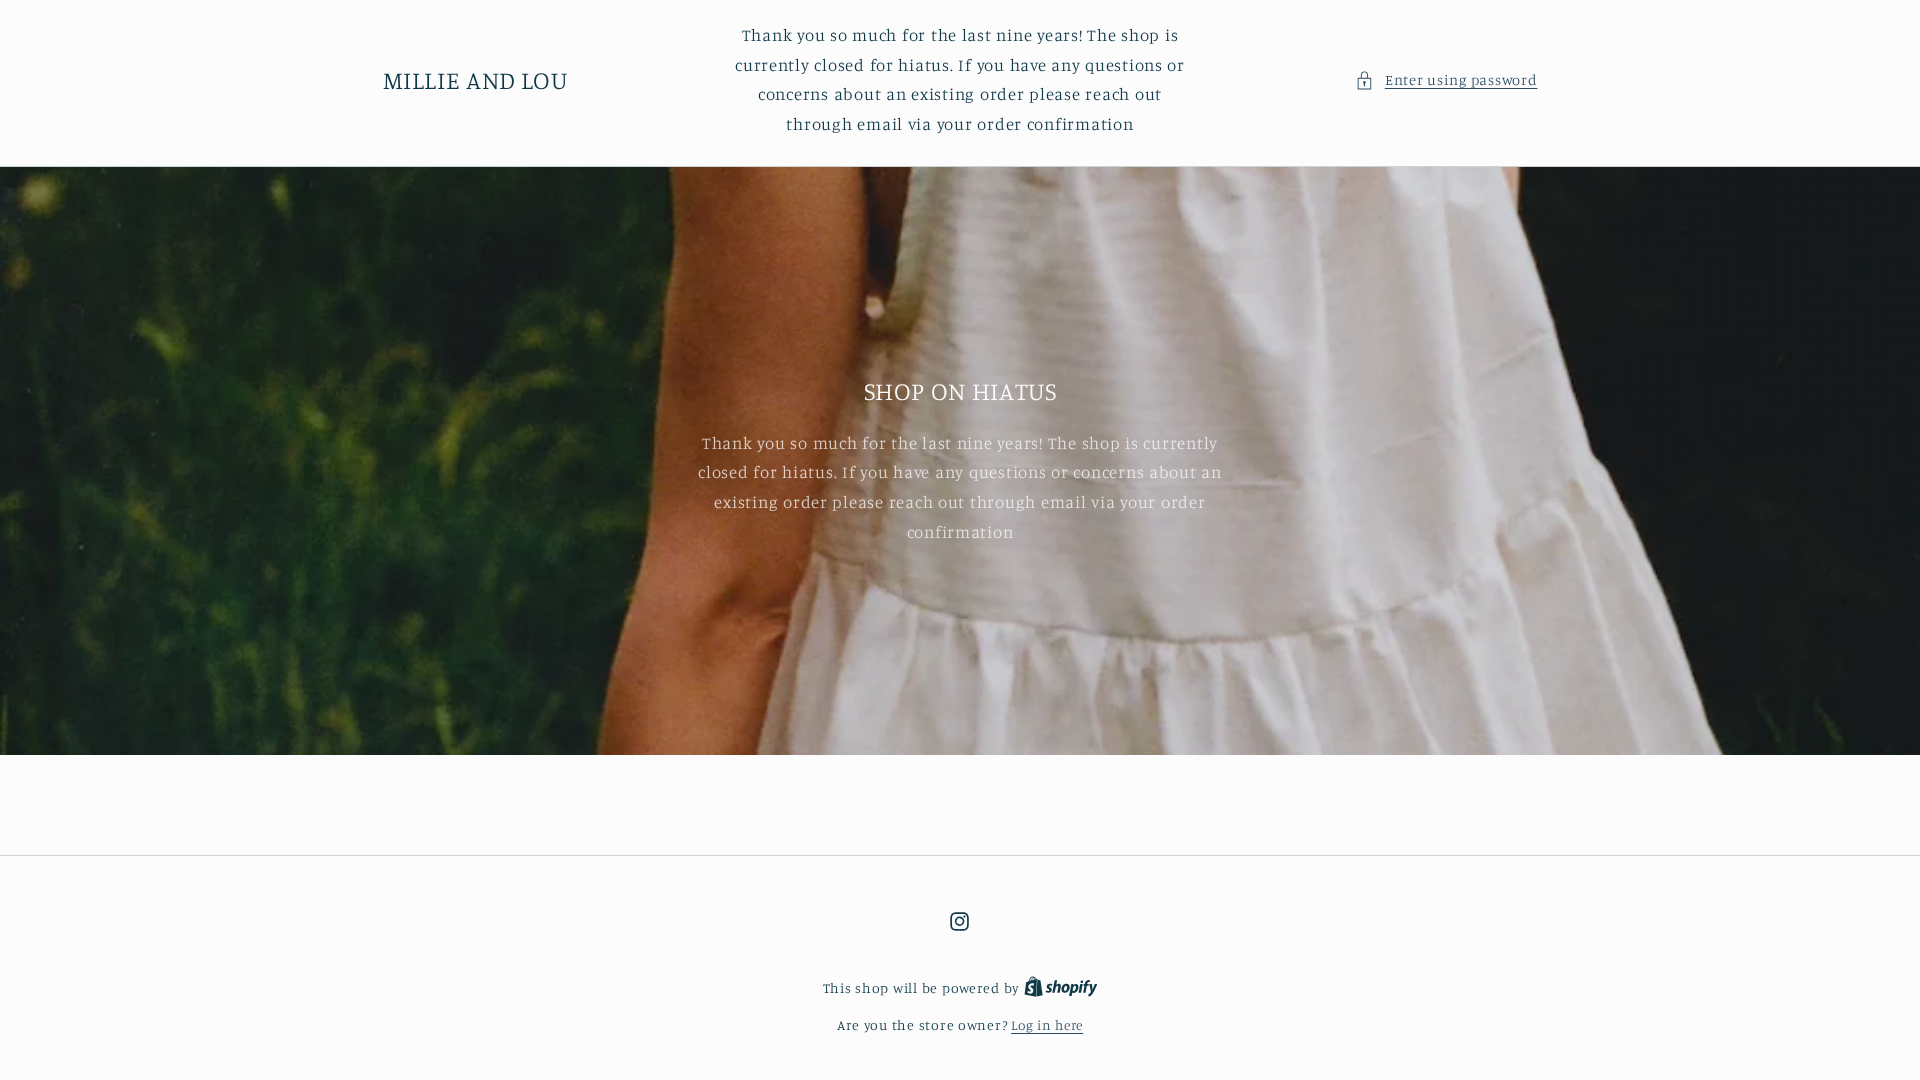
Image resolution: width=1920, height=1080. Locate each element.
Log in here (1047, 1025)
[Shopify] (1061, 988)
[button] (1446, 80)
